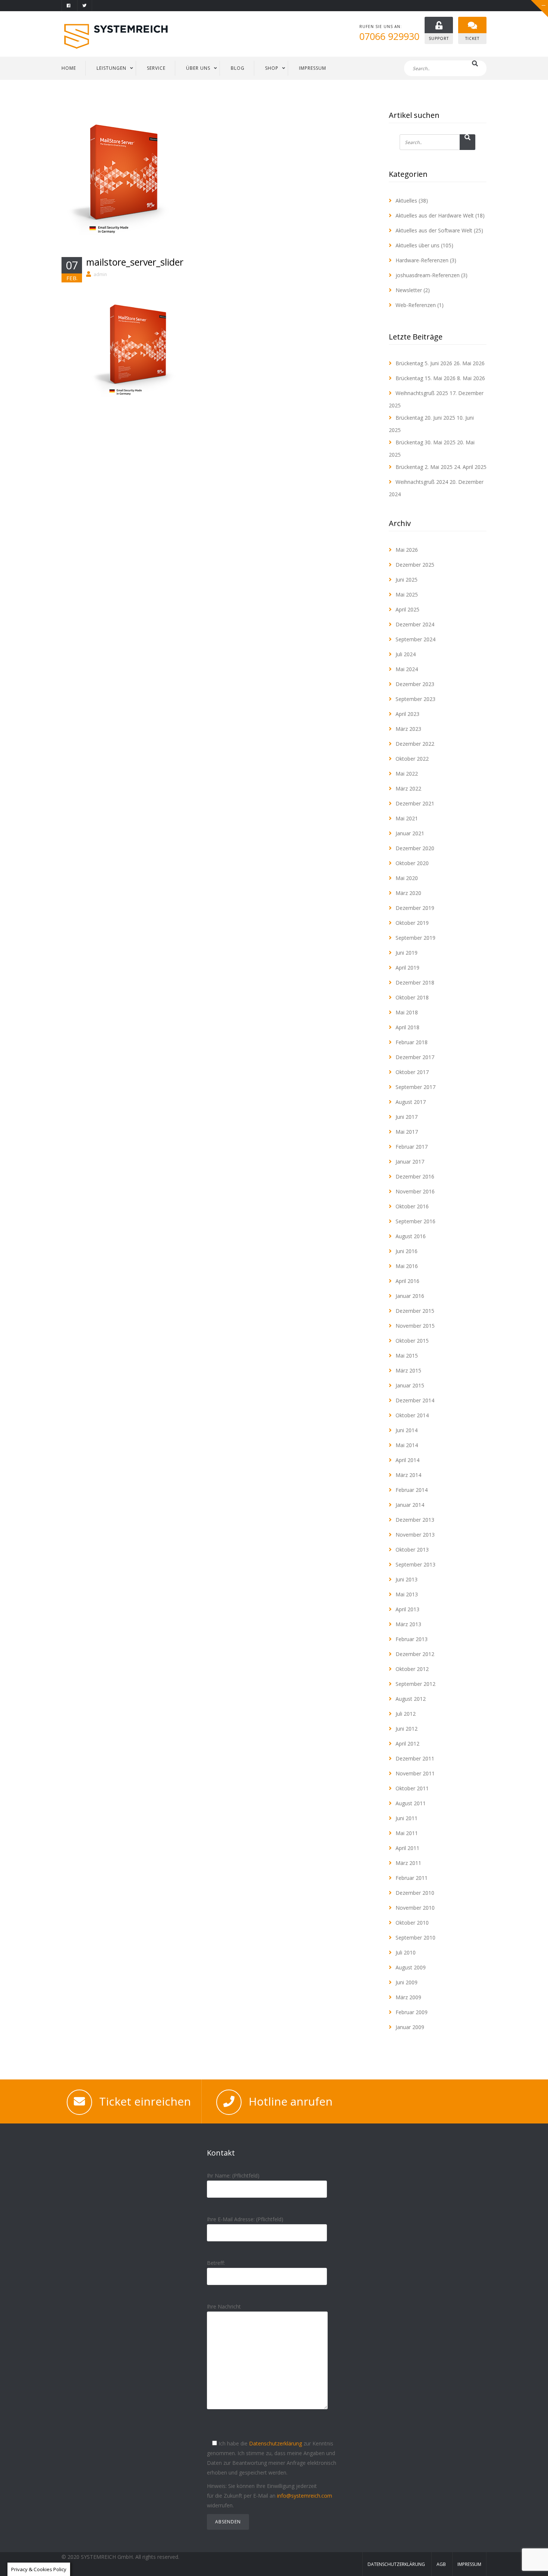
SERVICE (156, 68)
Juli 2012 (406, 1714)
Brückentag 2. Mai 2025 (424, 467)
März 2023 (408, 729)
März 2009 (408, 1997)
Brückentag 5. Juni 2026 (424, 363)
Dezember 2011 (415, 1758)
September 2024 (415, 639)
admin (100, 274)
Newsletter (409, 290)
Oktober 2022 (412, 759)
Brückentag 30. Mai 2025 (426, 442)
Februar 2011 (412, 1878)
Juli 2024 (406, 654)
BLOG (238, 68)
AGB (441, 2564)
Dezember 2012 (415, 1654)
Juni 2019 (407, 953)
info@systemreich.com (305, 2496)
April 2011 (407, 1848)
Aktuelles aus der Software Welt (434, 230)
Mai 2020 (407, 878)
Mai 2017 (407, 1132)
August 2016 (411, 1236)
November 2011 (415, 1773)
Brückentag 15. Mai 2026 (426, 378)
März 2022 (408, 788)
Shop (272, 68)
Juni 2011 (407, 1818)
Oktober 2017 (412, 1072)
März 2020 (408, 893)
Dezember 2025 (415, 565)
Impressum (469, 2564)
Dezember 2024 (415, 624)
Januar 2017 (410, 1162)
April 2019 (407, 968)
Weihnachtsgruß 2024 (422, 482)
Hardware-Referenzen (422, 260)
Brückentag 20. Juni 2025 (425, 418)
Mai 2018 (407, 1012)
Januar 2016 (410, 1296)
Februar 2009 (412, 2012)
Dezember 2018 (415, 982)
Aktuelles (406, 201)
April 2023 (407, 714)
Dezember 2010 (415, 1893)
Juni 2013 (407, 1579)
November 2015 (415, 1326)
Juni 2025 (407, 580)
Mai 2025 (407, 594)
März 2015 (408, 1370)
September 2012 (415, 1684)
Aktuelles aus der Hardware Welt (435, 215)
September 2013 (415, 1564)
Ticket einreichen (145, 2101)
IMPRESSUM (313, 68)
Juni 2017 (407, 1117)
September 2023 (415, 699)
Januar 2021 (410, 833)
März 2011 (408, 1863)
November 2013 (415, 1535)
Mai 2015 (407, 1356)
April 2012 (407, 1744)
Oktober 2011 (412, 1788)
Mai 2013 (407, 1594)
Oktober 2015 (412, 1341)
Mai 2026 (407, 550)
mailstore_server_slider (135, 262)
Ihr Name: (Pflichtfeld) (233, 2176)
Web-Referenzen (416, 305)
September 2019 (415, 938)
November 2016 (415, 1191)
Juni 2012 (407, 1729)
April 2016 (407, 1281)
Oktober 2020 (412, 863)
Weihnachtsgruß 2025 (422, 393)
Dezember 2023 (415, 684)
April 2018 (407, 1027)
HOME (69, 68)
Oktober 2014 (412, 1415)
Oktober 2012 (412, 1669)
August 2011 (411, 1803)
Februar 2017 (412, 1147)
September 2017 (415, 1087)
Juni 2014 (407, 1430)
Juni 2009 (407, 1982)
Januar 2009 (410, 2027)
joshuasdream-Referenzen (428, 275)
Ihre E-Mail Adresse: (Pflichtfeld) (245, 2219)
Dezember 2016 (415, 1176)
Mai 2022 (407, 774)
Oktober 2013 (412, 1550)
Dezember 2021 (415, 803)
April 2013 (407, 1609)
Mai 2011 (407, 1833)
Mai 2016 (407, 1266)
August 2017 (411, 1102)
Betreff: (216, 2263)
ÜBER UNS (198, 68)
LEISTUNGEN (111, 68)
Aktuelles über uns (418, 245)
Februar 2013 (412, 1639)
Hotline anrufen (291, 2101)
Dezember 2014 (415, 1400)
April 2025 (407, 609)
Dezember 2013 (415, 1520)
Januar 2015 (410, 1385)
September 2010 (415, 1938)
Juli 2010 (406, 1952)
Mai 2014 (407, 1445)
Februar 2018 (412, 1042)
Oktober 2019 (412, 923)
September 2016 (415, 1221)
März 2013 (408, 1624)
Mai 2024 (407, 669)
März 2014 (408, 1475)
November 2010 (415, 1908)
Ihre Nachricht (224, 2306)
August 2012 (411, 1699)
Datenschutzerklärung (275, 2443)
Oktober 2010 (412, 1923)
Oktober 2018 (412, 997)
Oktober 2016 (412, 1206)
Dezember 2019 (415, 908)
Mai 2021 (407, 818)
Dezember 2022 (415, 744)
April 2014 (407, 1460)
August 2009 (411, 1967)
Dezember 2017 (415, 1057)
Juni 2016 (407, 1251)
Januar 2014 (410, 1505)
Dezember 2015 (415, 1311)
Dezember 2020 (415, 848)
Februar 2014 (412, 1490)
